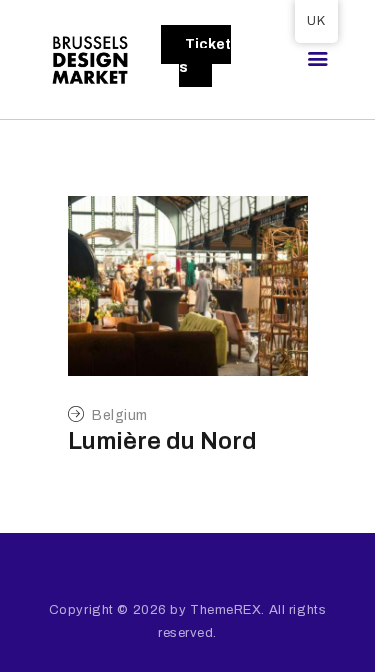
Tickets (205, 56)
